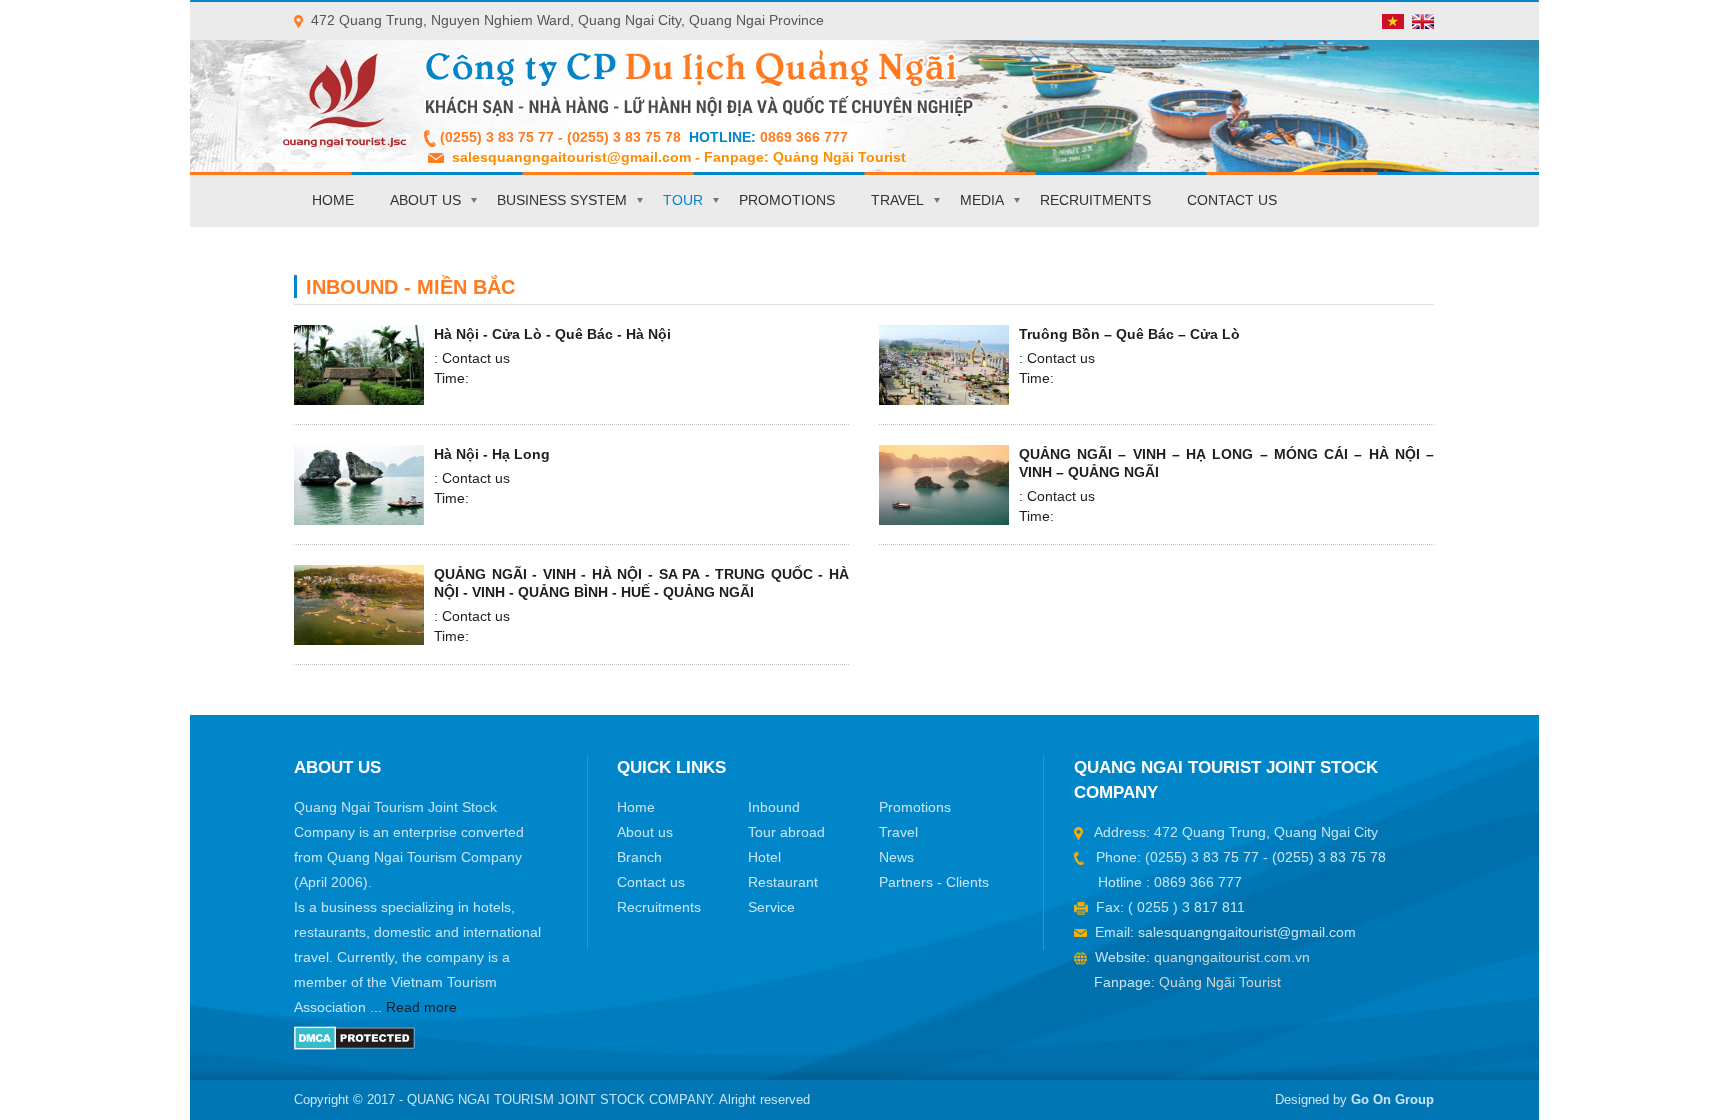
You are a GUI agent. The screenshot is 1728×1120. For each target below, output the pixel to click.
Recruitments (1095, 200)
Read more (421, 1007)
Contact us (1232, 200)
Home (333, 200)
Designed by (1354, 1099)
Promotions (787, 200)
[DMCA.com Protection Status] (354, 1037)
